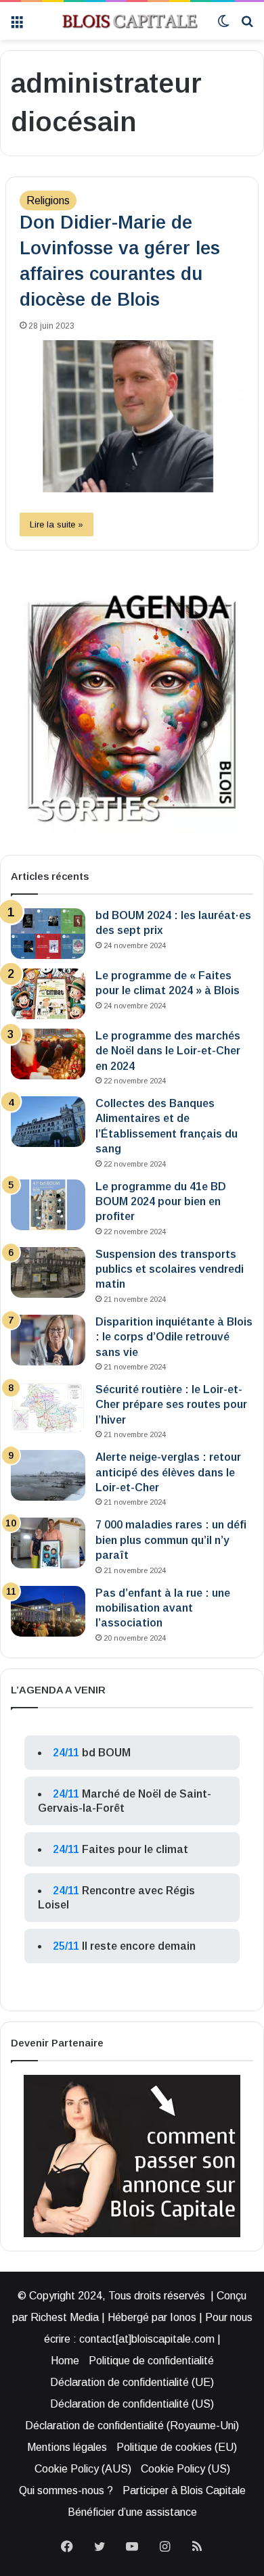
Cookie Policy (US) (185, 2469)
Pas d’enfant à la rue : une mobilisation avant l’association (163, 1608)
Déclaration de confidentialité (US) (132, 2404)
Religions (48, 201)
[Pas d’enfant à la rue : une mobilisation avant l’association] (48, 1611)
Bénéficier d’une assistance (132, 2512)
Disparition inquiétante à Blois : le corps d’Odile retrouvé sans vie (174, 1337)
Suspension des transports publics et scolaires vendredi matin (170, 1269)
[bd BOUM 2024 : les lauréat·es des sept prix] (48, 934)
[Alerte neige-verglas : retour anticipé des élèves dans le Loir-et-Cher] (48, 1475)
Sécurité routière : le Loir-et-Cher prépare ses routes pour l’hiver (171, 1405)
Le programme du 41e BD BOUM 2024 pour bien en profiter (161, 1202)
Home (65, 2361)
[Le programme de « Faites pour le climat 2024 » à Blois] (48, 994)
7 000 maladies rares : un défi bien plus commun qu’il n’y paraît (171, 1540)
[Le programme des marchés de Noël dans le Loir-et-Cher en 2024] (48, 1054)
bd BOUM (106, 1753)
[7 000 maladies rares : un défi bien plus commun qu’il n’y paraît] (48, 1543)
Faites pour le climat (135, 1849)
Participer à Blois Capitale (184, 2490)
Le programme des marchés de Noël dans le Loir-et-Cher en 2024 (168, 1051)
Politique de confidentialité (151, 2361)
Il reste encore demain (139, 1946)
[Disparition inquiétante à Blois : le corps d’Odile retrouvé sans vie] (48, 1340)
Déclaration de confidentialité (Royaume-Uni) (132, 2426)
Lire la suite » (57, 524)
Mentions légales (67, 2447)
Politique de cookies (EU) (177, 2447)
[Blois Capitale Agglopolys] (120, 21)
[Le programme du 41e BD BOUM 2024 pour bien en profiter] (48, 1205)
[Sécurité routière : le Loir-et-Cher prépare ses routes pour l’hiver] (48, 1408)
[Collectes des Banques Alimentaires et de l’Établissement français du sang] (48, 1122)
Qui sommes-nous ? (66, 2490)
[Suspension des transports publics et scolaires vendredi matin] (48, 1272)
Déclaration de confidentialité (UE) (132, 2382)
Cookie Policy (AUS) (83, 2469)
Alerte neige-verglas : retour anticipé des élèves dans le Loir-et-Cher (168, 1472)
